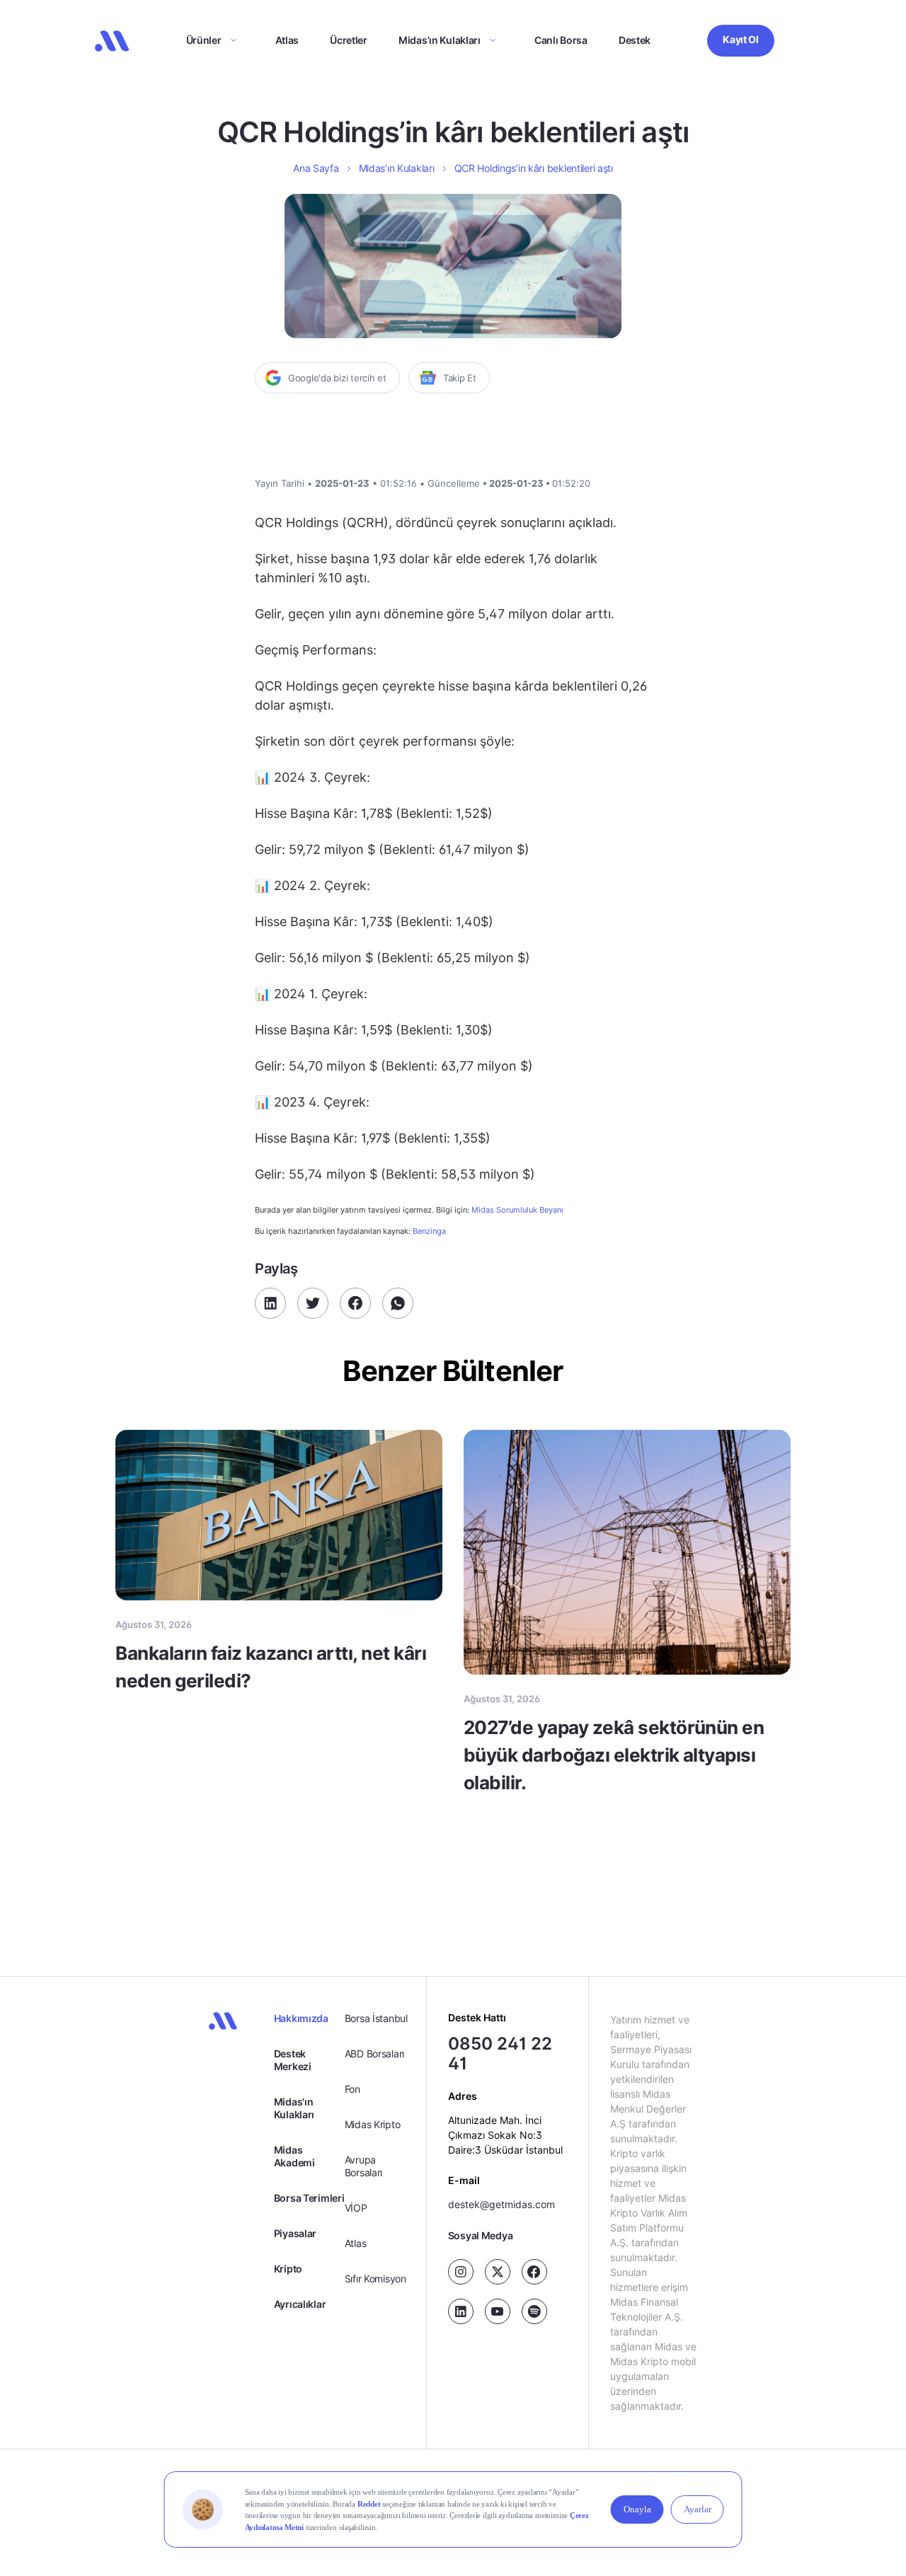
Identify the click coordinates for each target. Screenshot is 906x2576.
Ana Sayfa (316, 168)
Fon (352, 2089)
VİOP (356, 2208)
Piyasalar (295, 2233)
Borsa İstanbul (376, 2018)
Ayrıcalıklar (300, 2304)
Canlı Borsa (561, 40)
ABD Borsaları (374, 2054)
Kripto (288, 2269)
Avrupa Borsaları (363, 2166)
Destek (635, 40)
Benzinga (429, 1231)
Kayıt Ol (741, 39)
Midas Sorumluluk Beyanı (517, 1210)
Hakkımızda (301, 2018)
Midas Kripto (373, 2124)
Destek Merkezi (293, 2060)
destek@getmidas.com (501, 2204)
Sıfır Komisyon (375, 2278)
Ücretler (349, 40)
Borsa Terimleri (309, 2198)
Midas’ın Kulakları (440, 40)
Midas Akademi (294, 2156)
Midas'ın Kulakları (294, 2108)
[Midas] (112, 41)
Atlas (287, 40)
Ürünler (204, 40)
